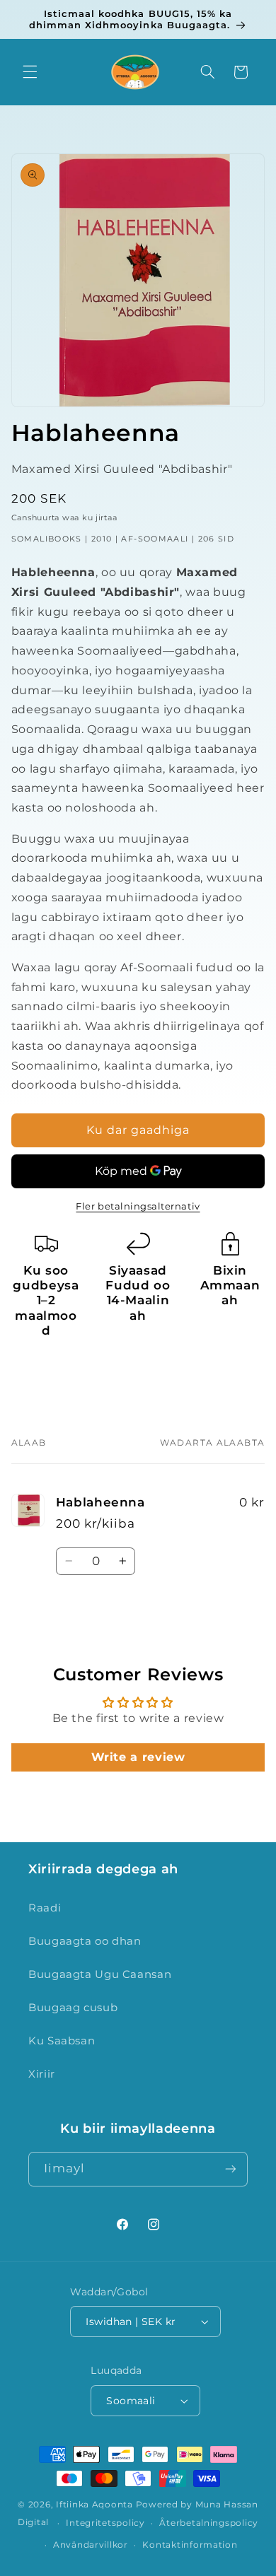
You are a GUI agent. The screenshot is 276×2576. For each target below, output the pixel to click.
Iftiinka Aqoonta (94, 2505)
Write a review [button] (138, 1757)
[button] (30, 72)
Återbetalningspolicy (209, 2523)
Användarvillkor (91, 2545)
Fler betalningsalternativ (138, 1206)
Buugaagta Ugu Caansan (100, 1974)
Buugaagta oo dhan (85, 1941)
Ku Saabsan (62, 2041)
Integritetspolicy (105, 2523)
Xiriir (42, 2074)
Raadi (45, 1908)
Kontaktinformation (190, 2545)
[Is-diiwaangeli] (231, 2169)
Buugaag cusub (73, 2008)
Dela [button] (39, 1373)
